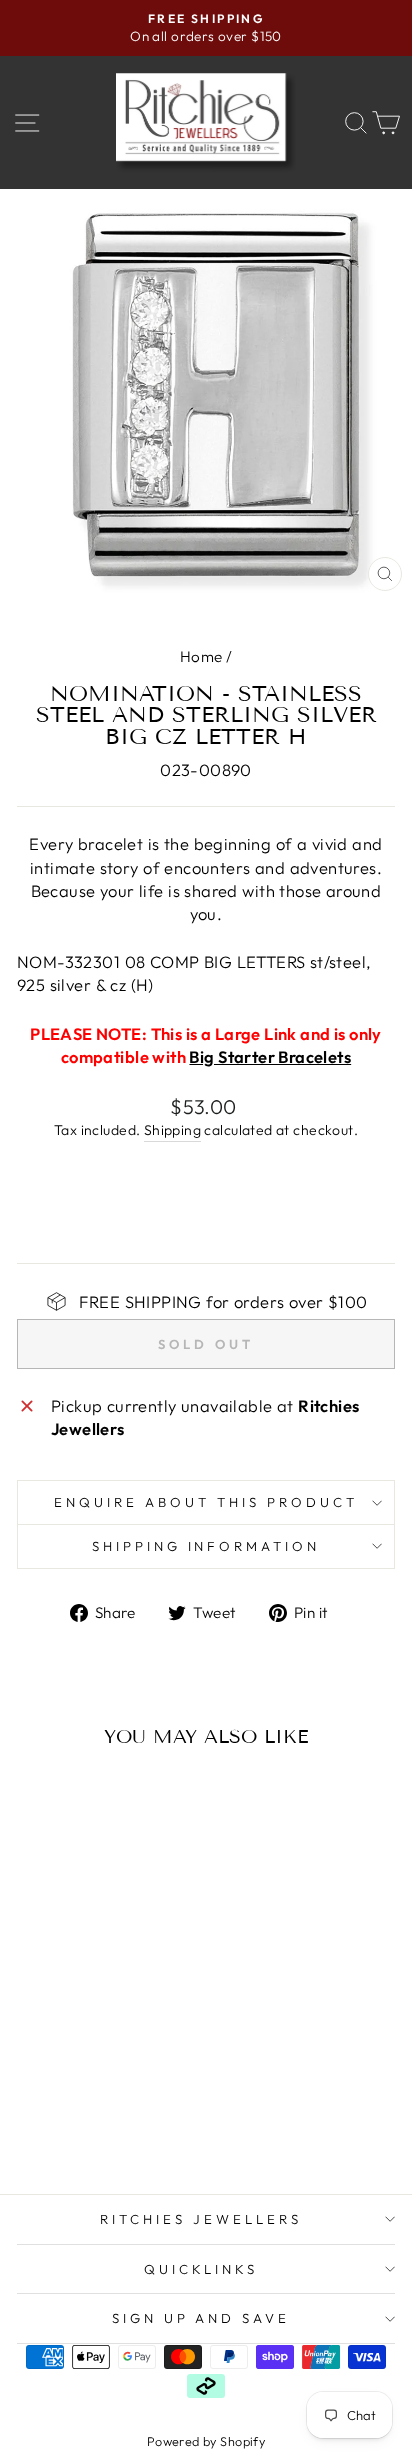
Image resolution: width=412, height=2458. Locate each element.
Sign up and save (201, 2318)
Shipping (172, 1130)
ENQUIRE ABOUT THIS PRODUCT (205, 1502)
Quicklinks (201, 2269)
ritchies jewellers (201, 2219)
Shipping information (206, 1546)
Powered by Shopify (206, 2441)
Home (201, 656)
